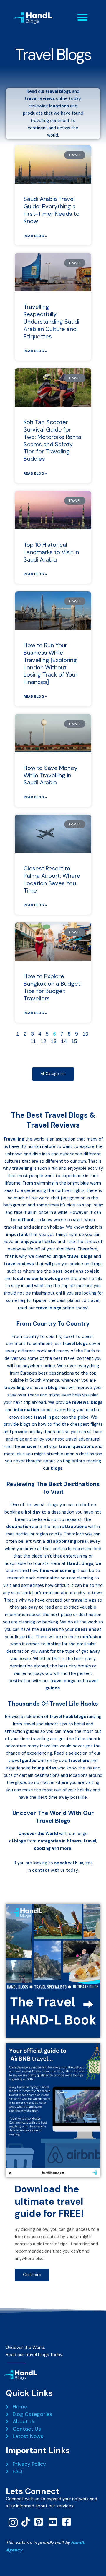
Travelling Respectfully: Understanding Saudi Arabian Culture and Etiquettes (51, 321)
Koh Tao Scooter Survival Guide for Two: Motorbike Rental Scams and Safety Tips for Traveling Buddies (53, 440)
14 (64, 1041)
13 (54, 1041)
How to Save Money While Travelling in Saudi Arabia (50, 775)
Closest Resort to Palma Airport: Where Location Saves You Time (52, 879)
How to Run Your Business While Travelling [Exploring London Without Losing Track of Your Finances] (50, 664)
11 (33, 1041)
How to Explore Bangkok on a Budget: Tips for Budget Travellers (53, 987)
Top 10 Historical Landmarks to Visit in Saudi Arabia (51, 552)
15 (74, 1041)
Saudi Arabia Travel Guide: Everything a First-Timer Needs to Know (52, 210)
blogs (20, 1841)
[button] (82, 17)
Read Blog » (35, 236)
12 (43, 1041)
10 (85, 1034)
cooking (42, 1849)
